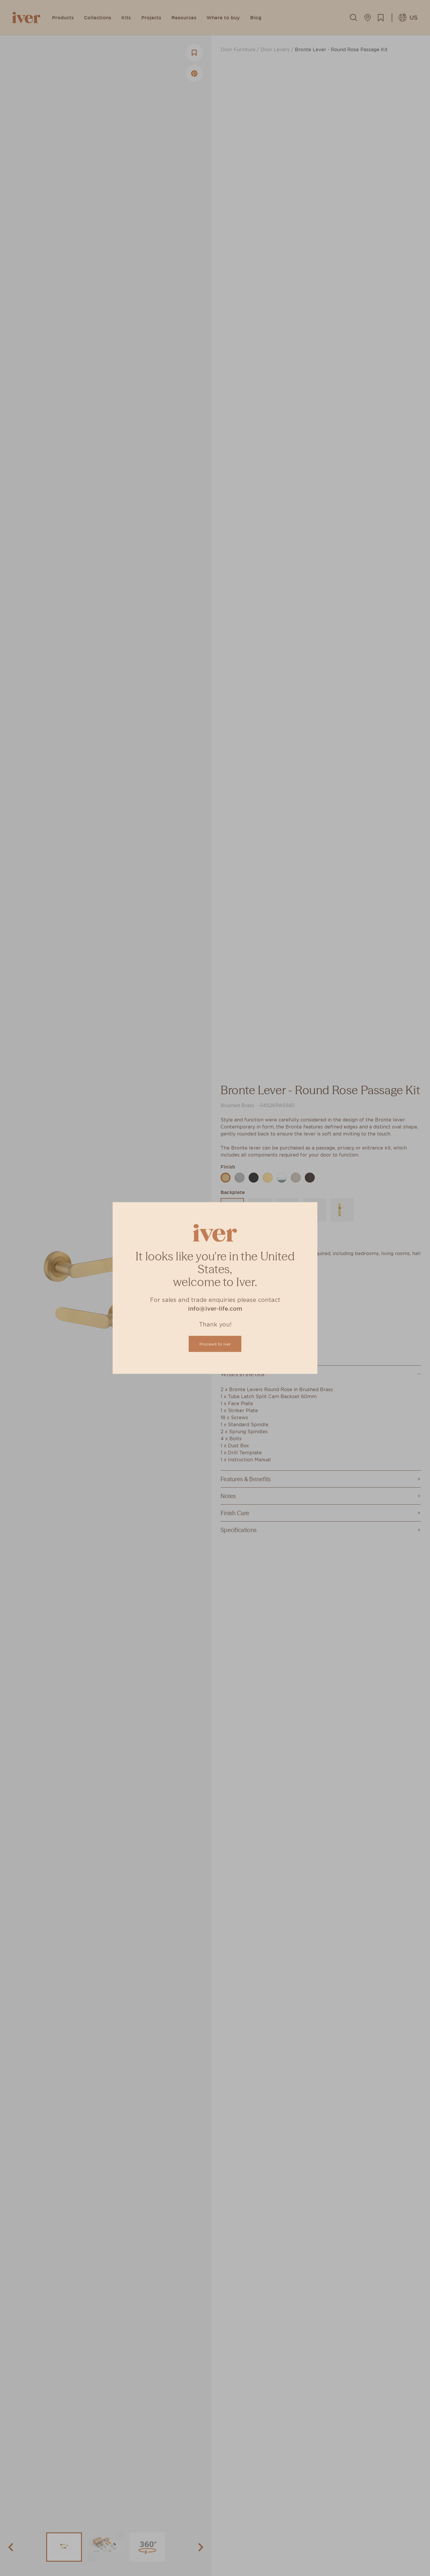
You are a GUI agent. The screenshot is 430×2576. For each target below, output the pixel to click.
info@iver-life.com (215, 1309)
